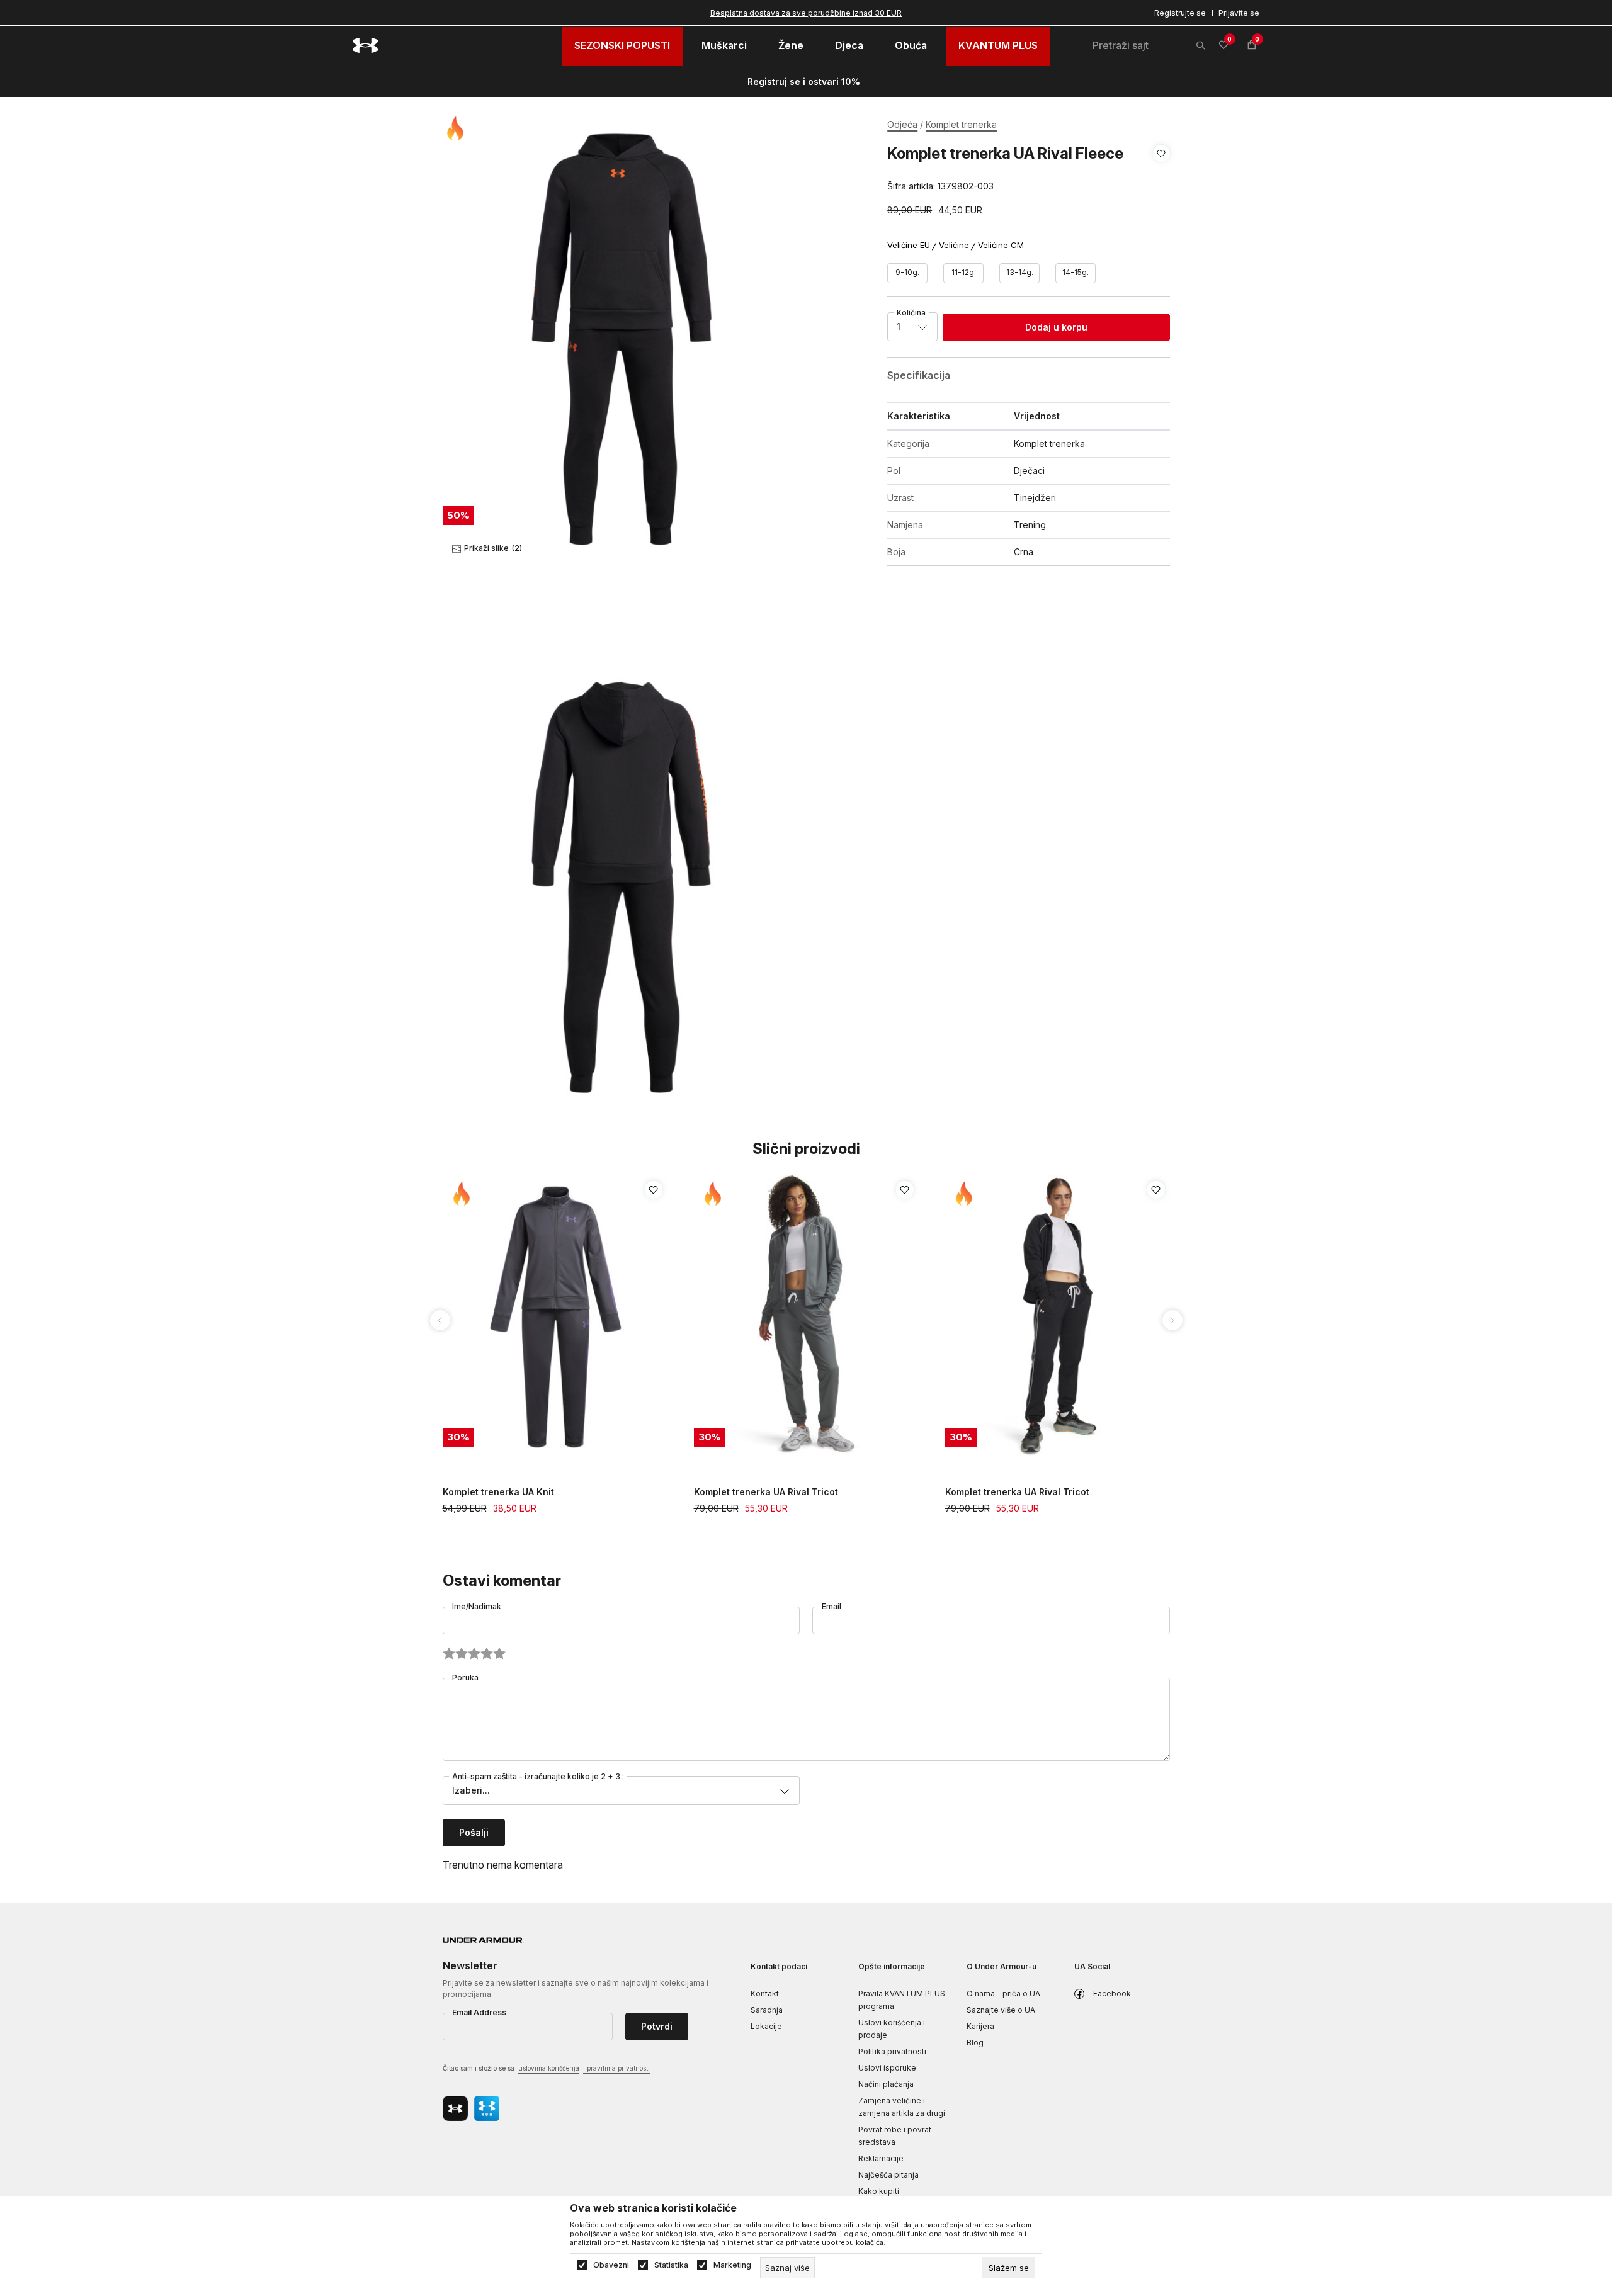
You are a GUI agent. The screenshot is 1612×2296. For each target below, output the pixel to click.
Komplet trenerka (961, 124)
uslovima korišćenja (549, 2068)
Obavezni (611, 2265)
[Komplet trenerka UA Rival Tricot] (807, 1317)
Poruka (465, 1677)
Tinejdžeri (1035, 498)
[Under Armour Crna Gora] (366, 45)
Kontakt (765, 1993)
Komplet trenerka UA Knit (498, 1492)
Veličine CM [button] (1001, 245)
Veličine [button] (954, 245)
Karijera (980, 2026)
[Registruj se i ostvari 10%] (865, 82)
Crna (1024, 552)
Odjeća (902, 124)
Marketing (732, 2265)
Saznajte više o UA (1001, 2010)
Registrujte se (1180, 13)
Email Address (479, 2012)
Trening (1030, 525)
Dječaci (1029, 471)
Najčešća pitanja (888, 2175)
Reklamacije (881, 2158)
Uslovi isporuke (887, 2068)
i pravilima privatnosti (616, 2068)
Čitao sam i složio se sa (546, 2068)
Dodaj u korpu (1056, 327)
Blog (975, 2043)
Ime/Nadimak (477, 1606)
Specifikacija (919, 375)
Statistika (671, 2265)
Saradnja (767, 2010)
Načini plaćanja (886, 2084)
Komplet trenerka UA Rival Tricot (766, 1492)
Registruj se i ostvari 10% (804, 82)
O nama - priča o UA (1003, 1993)
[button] (1161, 170)
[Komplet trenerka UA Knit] (556, 1317)
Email (832, 1606)
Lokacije (766, 2026)
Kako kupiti (879, 2191)
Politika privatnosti (892, 2051)
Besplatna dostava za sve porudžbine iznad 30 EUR (806, 13)
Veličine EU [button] (909, 245)
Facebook (1112, 1993)
